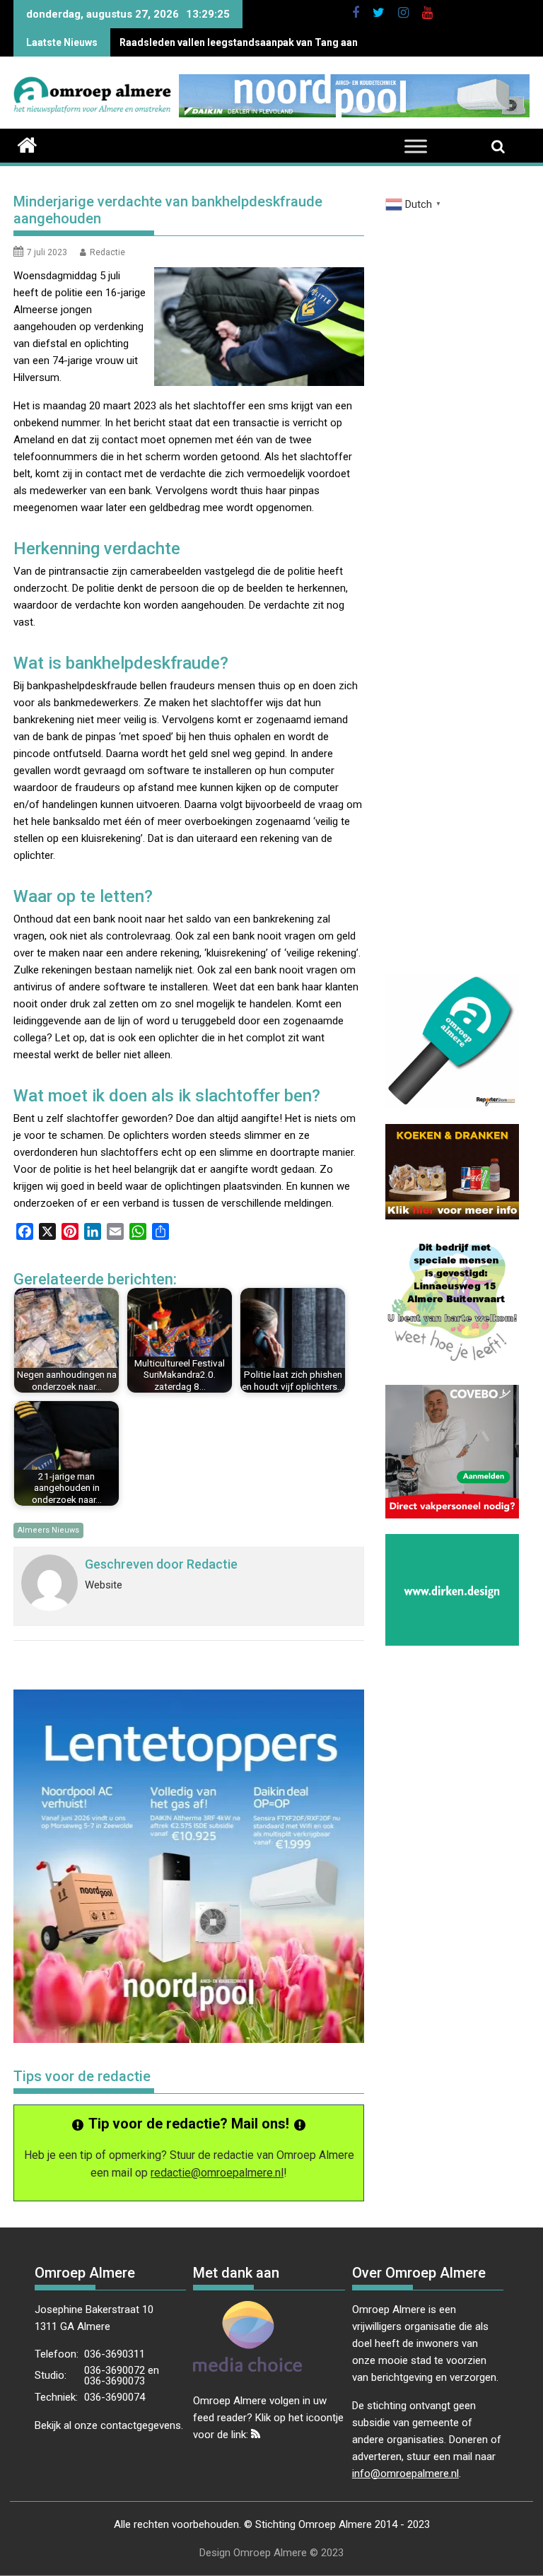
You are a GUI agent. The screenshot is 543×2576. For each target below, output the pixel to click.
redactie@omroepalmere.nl (217, 2173)
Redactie (107, 252)
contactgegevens (141, 2425)
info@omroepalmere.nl (405, 2473)
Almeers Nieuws (48, 1530)
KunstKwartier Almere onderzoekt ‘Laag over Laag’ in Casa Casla (272, 42)
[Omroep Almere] (27, 144)
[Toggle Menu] (416, 147)
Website (104, 1585)
